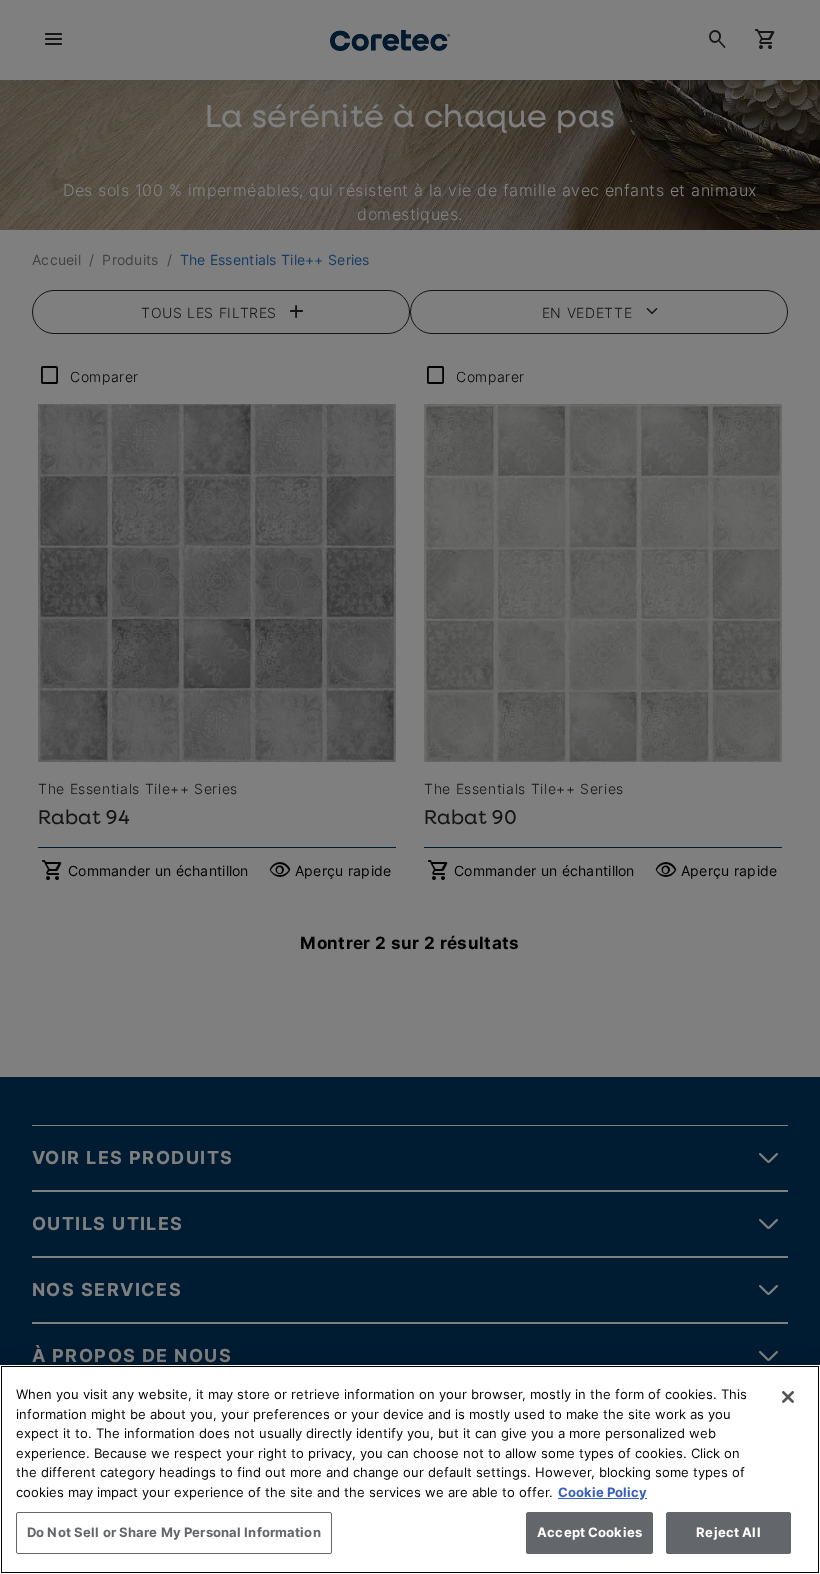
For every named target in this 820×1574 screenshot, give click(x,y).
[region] (410, 1469)
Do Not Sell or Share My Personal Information (174, 1532)
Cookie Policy (602, 1492)
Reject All (728, 1532)
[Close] (788, 1397)
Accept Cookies (589, 1532)
